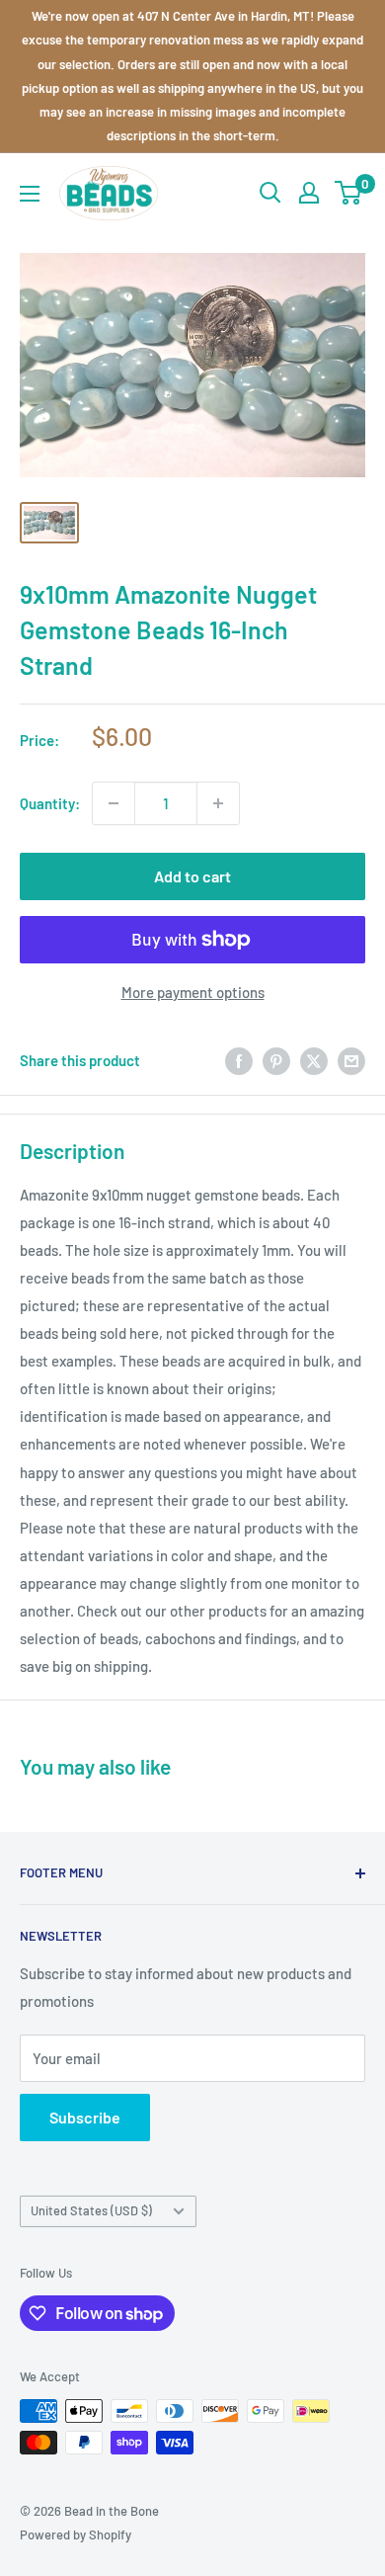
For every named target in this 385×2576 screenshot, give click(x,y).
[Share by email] (351, 1060)
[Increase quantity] (218, 803)
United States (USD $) (91, 2210)
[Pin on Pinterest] (276, 1060)
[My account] (309, 193)
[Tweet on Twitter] (314, 1060)
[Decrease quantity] (114, 803)
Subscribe (85, 2117)
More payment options (193, 992)
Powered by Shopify (76, 2534)
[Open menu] (30, 194)
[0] (349, 193)
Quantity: (50, 803)
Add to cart (192, 876)
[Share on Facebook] (239, 1060)
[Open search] (270, 193)
